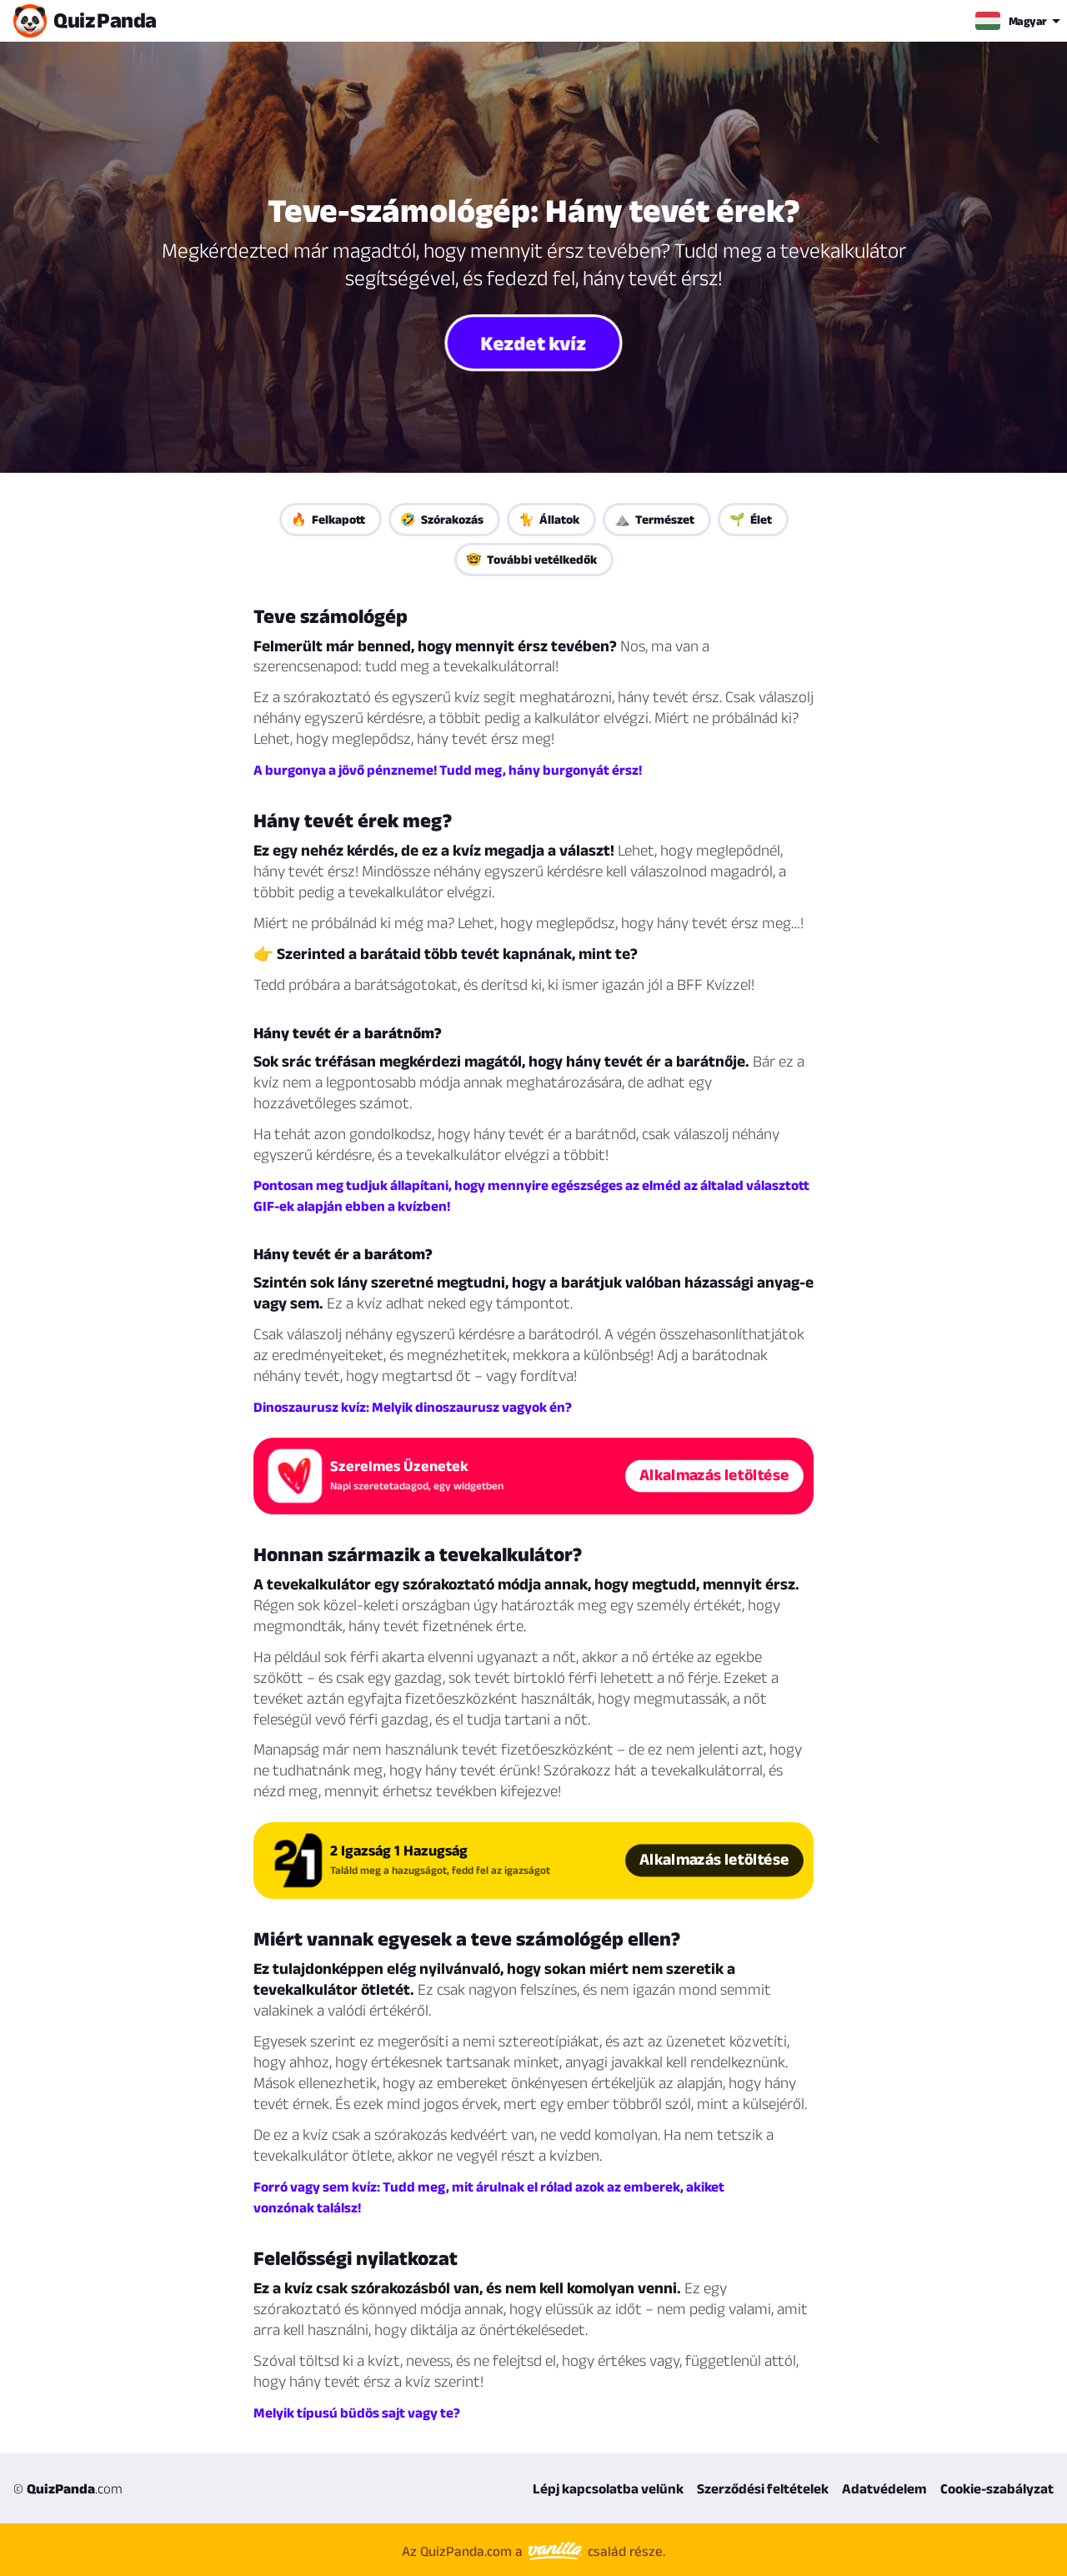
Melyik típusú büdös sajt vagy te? (357, 2413)
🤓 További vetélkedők (531, 559)
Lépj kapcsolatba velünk (608, 2488)
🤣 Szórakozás (442, 519)
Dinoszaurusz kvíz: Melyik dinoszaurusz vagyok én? (413, 1407)
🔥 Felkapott (328, 519)
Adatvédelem (884, 2488)
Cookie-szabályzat (997, 2488)
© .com (68, 2488)
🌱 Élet (751, 519)
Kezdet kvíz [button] (533, 342)
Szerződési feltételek (763, 2488)
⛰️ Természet (654, 519)
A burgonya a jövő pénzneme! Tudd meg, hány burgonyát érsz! (448, 770)
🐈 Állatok (549, 519)
